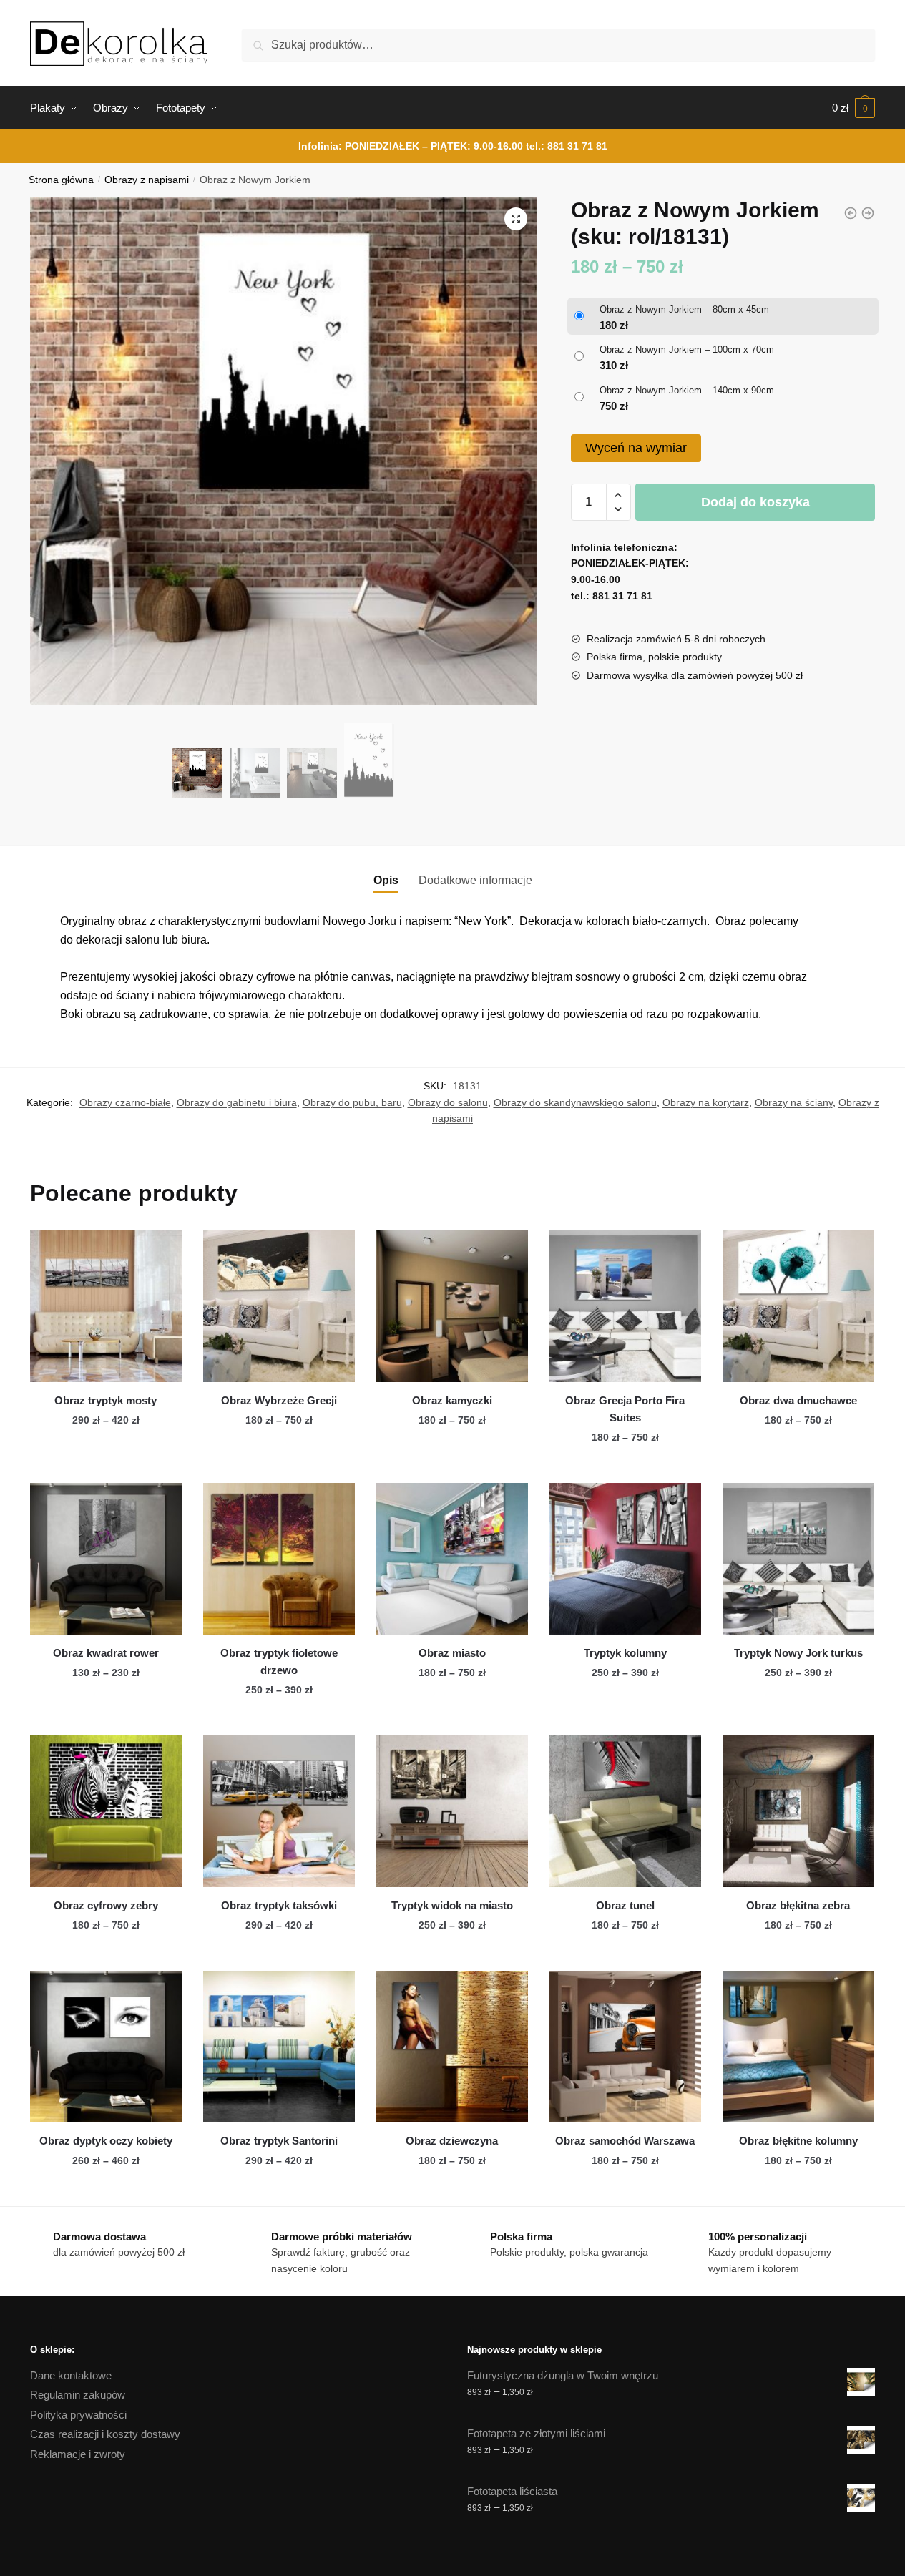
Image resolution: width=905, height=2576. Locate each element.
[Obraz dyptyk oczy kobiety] (106, 2047)
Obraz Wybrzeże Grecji (279, 1400)
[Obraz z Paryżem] (851, 213)
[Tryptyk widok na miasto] (452, 1811)
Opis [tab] (386, 880)
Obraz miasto (452, 1653)
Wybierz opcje (106, 1466)
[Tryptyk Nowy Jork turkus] (798, 1559)
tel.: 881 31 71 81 (567, 146)
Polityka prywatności (78, 2415)
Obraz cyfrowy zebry (106, 1905)
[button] (516, 219)
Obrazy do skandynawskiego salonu (575, 1102)
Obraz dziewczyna (452, 2141)
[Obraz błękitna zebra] (798, 1811)
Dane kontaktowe (71, 2375)
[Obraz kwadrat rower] (106, 1559)
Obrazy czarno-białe (125, 1102)
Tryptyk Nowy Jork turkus (798, 1653)
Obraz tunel (625, 1905)
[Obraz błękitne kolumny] (798, 2047)
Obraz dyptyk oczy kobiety (106, 2141)
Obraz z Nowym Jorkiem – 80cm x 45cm (684, 309)
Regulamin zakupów (78, 2395)
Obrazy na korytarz (706, 1102)
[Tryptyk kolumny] (625, 1559)
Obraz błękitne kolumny (798, 2141)
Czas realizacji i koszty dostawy (105, 2434)
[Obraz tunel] (625, 1811)
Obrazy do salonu (448, 1102)
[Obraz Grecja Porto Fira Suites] (625, 1306)
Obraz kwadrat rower (106, 1653)
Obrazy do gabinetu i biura (237, 1102)
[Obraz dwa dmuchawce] (798, 1306)
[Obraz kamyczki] (452, 1306)
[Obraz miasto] (452, 1559)
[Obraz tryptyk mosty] (106, 1306)
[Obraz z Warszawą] (868, 213)
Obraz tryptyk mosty (106, 1400)
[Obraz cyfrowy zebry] (106, 1811)
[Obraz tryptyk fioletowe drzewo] (279, 1559)
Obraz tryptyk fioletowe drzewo (279, 1661)
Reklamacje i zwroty (78, 2454)
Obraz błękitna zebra (798, 1905)
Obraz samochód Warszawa (625, 2141)
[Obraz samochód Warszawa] (625, 2047)
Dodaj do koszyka (755, 502)
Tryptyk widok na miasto (452, 1905)
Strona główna (61, 180)
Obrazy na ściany (794, 1102)
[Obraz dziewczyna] (452, 2047)
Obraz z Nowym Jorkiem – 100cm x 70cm (687, 349)
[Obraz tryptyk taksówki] (279, 1811)
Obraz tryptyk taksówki (279, 1905)
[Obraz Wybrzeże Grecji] (279, 1306)
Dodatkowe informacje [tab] (475, 880)
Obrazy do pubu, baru (352, 1102)
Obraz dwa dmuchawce (798, 1400)
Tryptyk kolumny (625, 1653)
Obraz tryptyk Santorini (279, 2141)
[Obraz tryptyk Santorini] (279, 2047)
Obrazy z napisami (147, 180)
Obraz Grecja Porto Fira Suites (625, 1409)
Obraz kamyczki (452, 1400)
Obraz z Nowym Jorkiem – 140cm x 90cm (687, 390)
